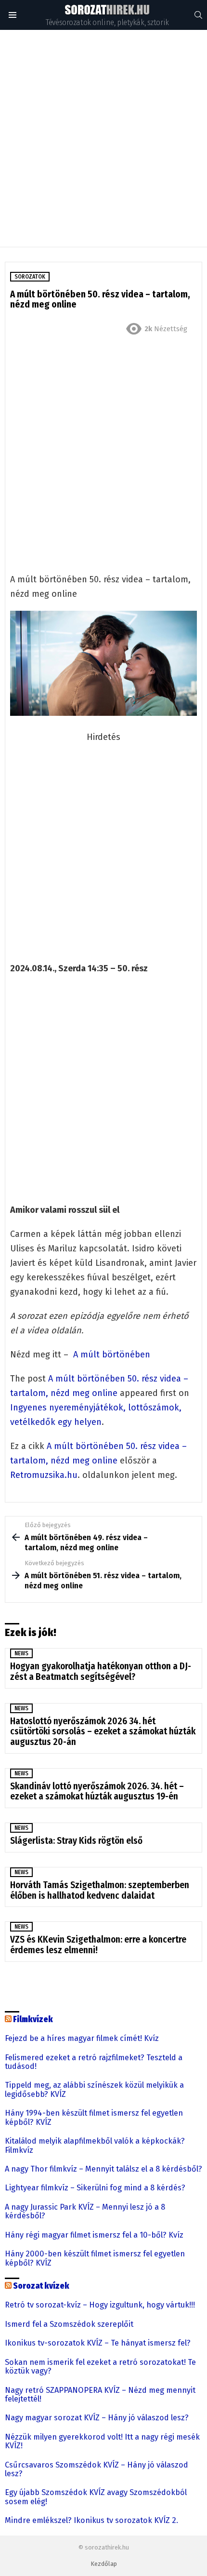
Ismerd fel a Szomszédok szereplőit (69, 2324)
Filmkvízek (33, 2019)
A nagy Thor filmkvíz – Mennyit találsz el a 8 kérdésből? (103, 2169)
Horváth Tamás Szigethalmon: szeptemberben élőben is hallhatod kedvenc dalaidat (100, 1890)
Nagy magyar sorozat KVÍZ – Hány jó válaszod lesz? (97, 2418)
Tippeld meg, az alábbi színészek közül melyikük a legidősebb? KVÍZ (94, 2090)
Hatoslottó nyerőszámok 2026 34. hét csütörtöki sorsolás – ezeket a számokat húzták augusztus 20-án (103, 1731)
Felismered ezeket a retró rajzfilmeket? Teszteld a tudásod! (94, 2062)
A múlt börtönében (112, 1355)
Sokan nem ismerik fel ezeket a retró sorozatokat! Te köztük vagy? (100, 2367)
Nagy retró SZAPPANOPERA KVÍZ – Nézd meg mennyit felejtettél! (100, 2395)
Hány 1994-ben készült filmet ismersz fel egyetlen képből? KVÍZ (94, 2118)
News (21, 1653)
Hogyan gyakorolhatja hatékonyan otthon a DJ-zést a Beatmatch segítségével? (101, 1671)
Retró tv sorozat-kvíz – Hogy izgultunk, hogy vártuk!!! (100, 2305)
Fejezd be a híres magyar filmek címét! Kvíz (82, 2039)
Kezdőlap (104, 2564)
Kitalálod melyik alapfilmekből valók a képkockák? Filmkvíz (95, 2146)
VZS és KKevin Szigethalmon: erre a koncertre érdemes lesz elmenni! (98, 1945)
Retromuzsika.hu (44, 1475)
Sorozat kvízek (41, 2286)
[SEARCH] (198, 15)
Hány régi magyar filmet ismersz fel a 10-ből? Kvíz (94, 2235)
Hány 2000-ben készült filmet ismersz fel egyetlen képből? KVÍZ (95, 2258)
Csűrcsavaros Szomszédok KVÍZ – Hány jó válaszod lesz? (97, 2469)
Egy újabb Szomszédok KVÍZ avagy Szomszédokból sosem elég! (96, 2497)
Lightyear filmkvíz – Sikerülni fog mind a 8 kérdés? (95, 2188)
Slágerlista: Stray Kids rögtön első (76, 1841)
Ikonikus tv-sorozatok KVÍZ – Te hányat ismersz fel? (98, 2343)
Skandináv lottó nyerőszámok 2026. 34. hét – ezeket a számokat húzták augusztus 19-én (97, 1791)
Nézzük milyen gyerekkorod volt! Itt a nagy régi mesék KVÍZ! (102, 2442)
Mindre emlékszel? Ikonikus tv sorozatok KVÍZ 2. (91, 2521)
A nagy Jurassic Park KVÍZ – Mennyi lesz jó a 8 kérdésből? (85, 2212)
